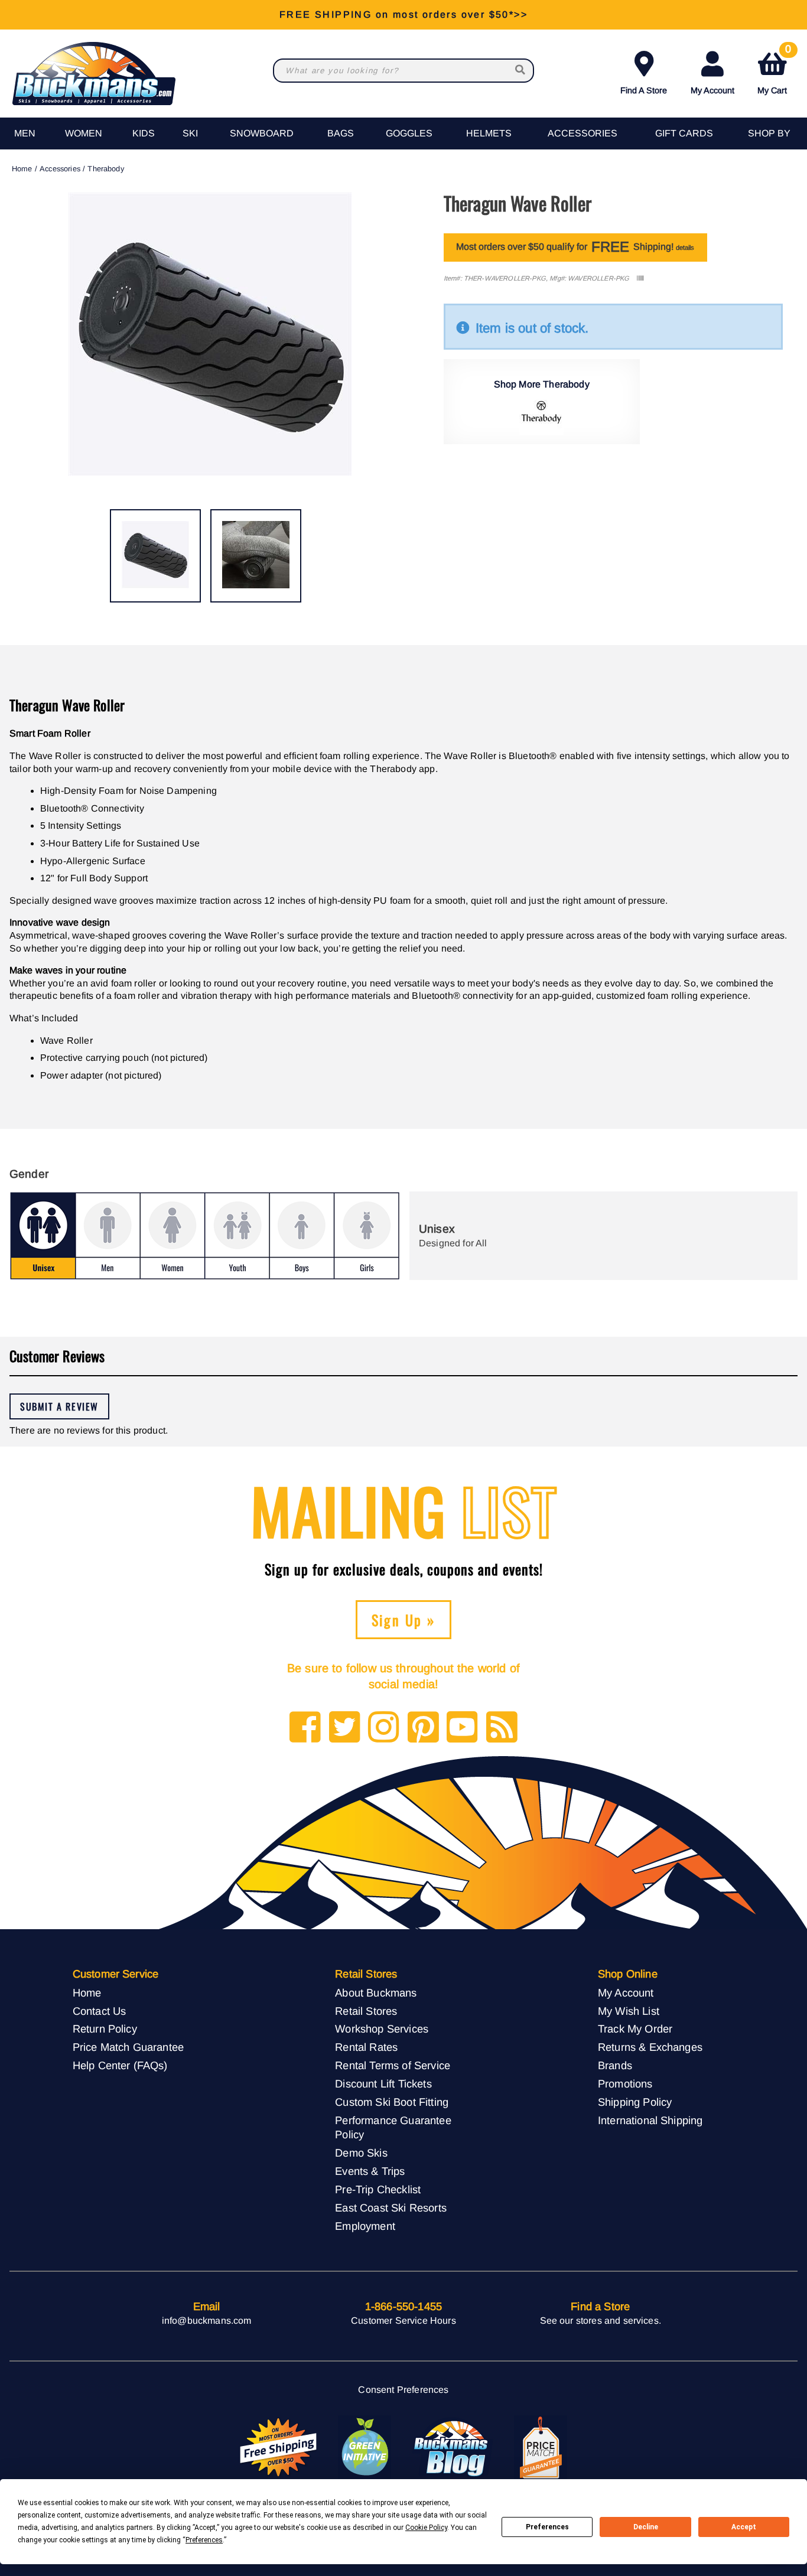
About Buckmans (376, 1993)
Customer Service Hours (403, 2321)
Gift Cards (684, 133)
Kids (144, 133)
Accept (744, 2527)
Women (84, 133)
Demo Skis (361, 2153)
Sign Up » (404, 1620)
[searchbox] (521, 71)
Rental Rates (366, 2047)
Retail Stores (366, 2011)
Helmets (489, 133)
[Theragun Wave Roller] (155, 556)
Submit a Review (59, 1406)
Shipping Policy (635, 2102)
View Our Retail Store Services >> (403, 14)
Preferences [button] (204, 2540)
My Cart (774, 71)
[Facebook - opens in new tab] (305, 1728)
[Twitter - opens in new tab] (345, 1728)
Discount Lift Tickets (383, 2084)
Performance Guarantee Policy (393, 2128)
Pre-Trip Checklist (378, 2189)
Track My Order (635, 2029)
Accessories (583, 133)
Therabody (105, 169)
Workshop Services (382, 2029)
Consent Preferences (403, 2390)
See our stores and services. (601, 2321)
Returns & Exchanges (650, 2047)
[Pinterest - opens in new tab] (423, 1728)
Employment (365, 2226)
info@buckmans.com (207, 2321)
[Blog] (502, 1728)
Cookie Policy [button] (426, 2528)
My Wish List (629, 2011)
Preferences (547, 2527)
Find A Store (644, 90)
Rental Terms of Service (393, 2065)
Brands (615, 2065)
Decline (646, 2527)
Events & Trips (370, 2171)
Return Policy (105, 2029)
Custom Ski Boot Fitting (392, 2102)
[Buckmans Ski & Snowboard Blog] (453, 2448)
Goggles (409, 133)
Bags (341, 133)
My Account (712, 90)
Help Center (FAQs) (120, 2065)
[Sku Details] (640, 279)
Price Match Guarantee (128, 2047)
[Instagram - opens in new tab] (384, 1728)
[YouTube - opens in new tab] (462, 1728)
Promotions (625, 2084)
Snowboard (262, 133)
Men (25, 133)
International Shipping (650, 2120)
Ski (190, 133)
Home (22, 169)
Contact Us (100, 2011)
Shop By (769, 133)
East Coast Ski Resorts (391, 2208)
